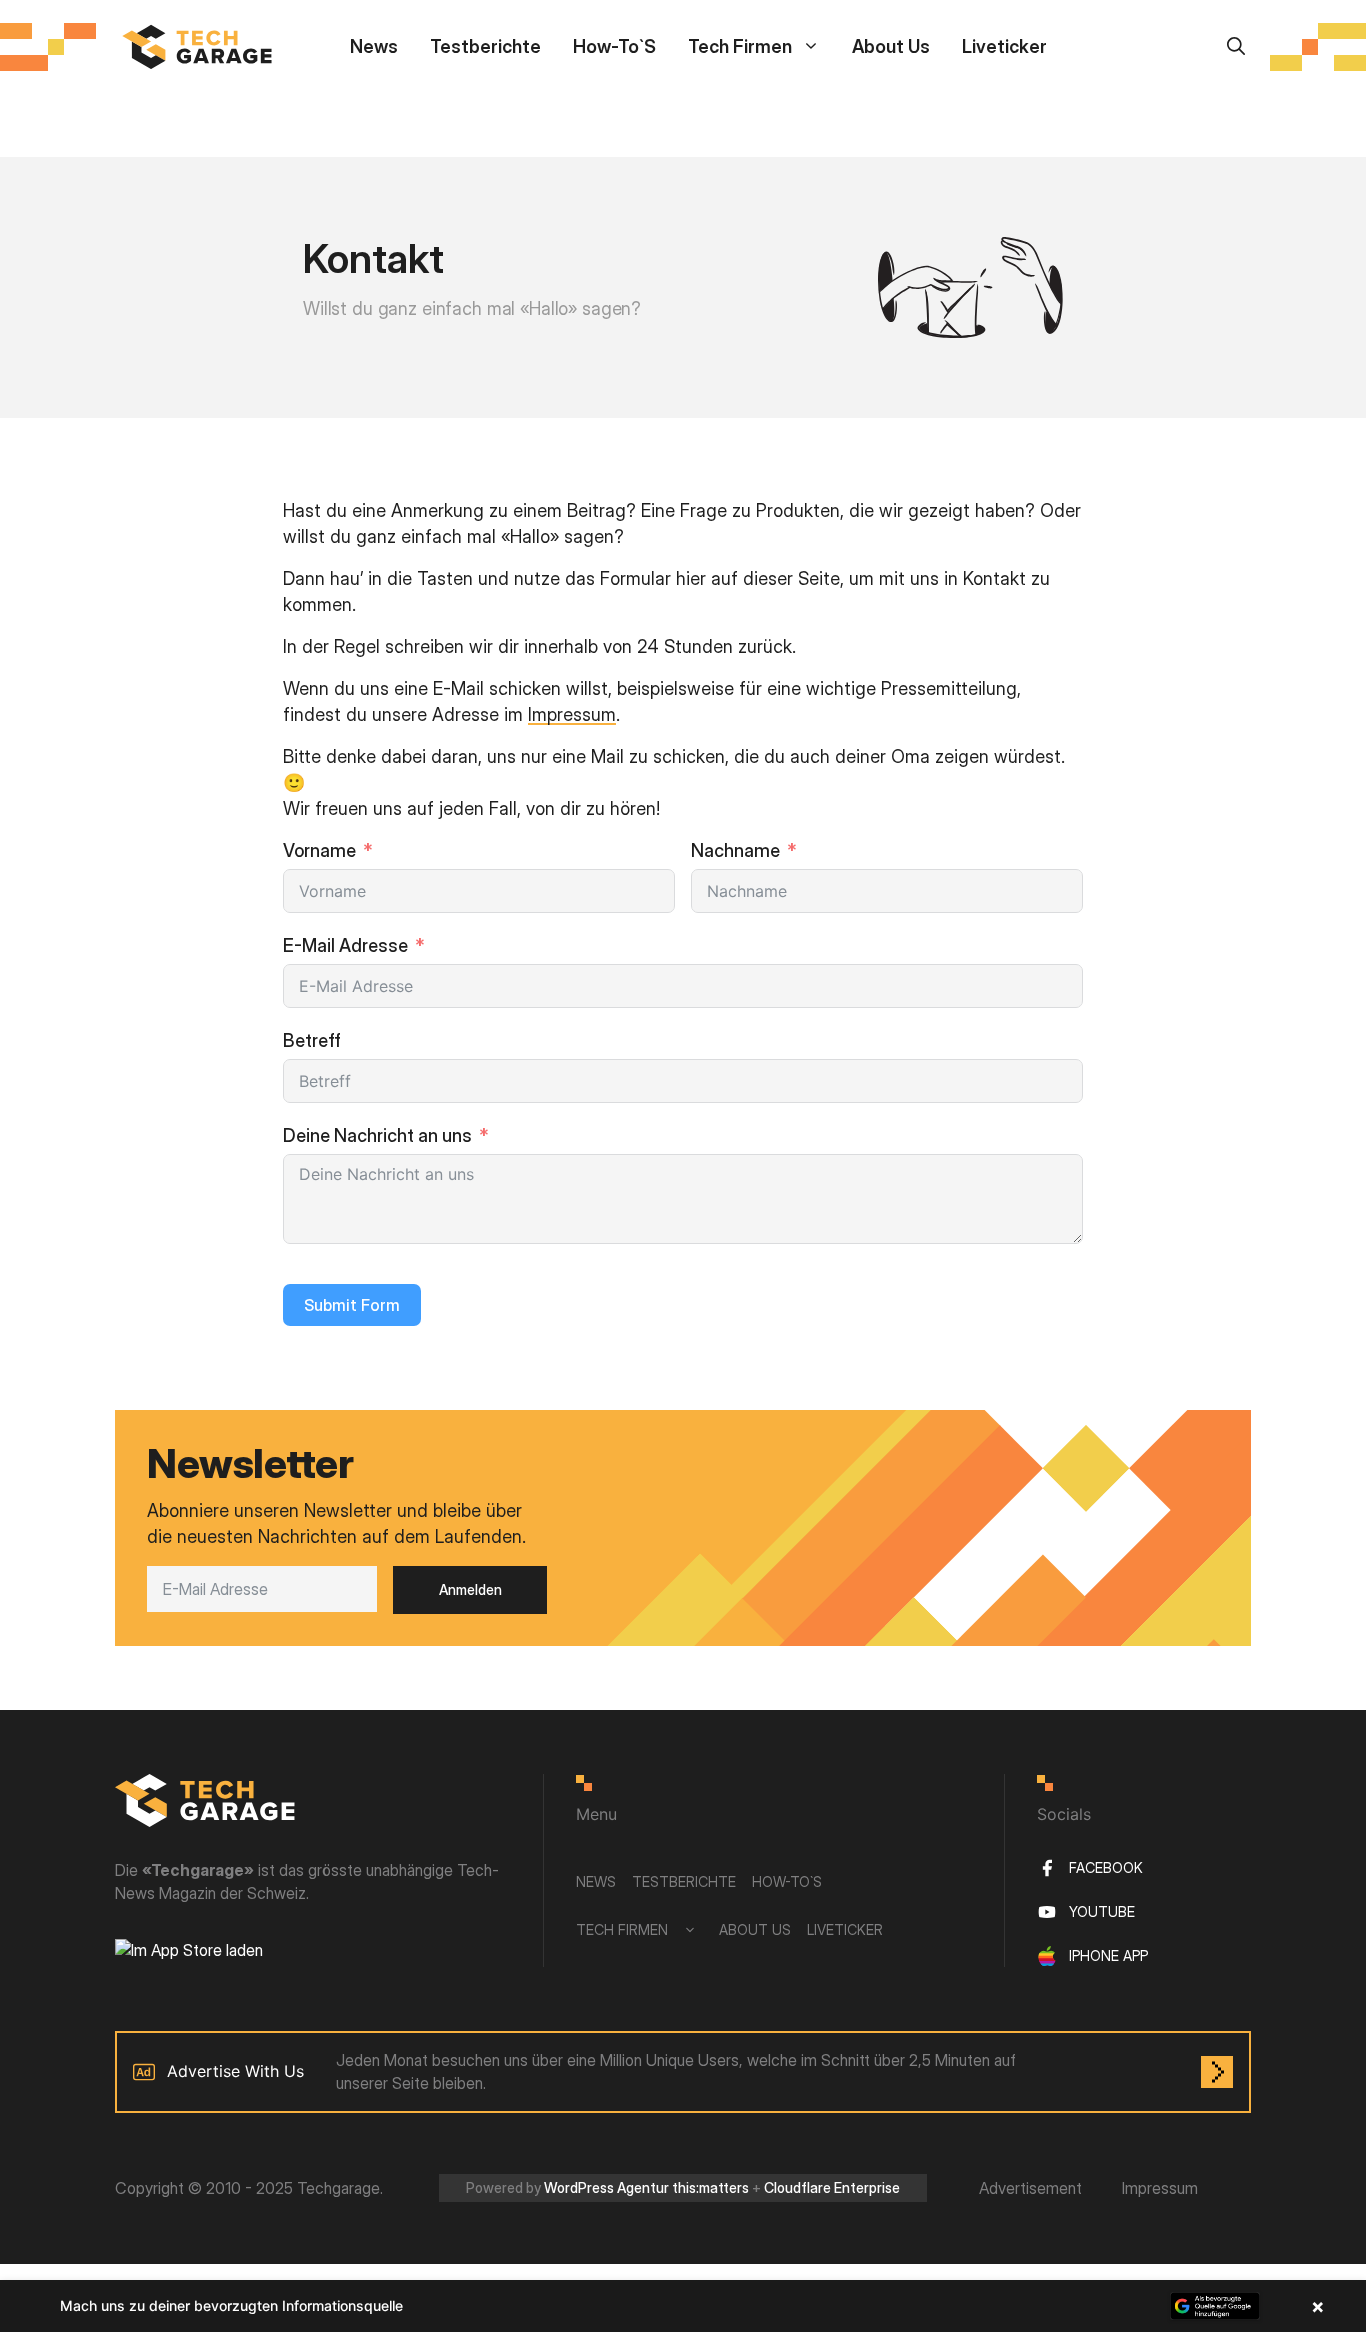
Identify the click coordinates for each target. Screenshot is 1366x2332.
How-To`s (614, 46)
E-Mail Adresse (345, 945)
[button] (683, 2306)
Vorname (319, 850)
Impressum (572, 714)
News (374, 46)
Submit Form (352, 1305)
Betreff (312, 1040)
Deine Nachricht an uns (377, 1135)
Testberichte (485, 46)
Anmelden (470, 1589)
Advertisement (1030, 2188)
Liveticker (1004, 46)
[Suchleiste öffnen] (1236, 46)
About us (891, 46)
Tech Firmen (740, 46)
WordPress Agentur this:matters (646, 2187)
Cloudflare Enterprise (832, 2187)
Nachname (735, 850)
